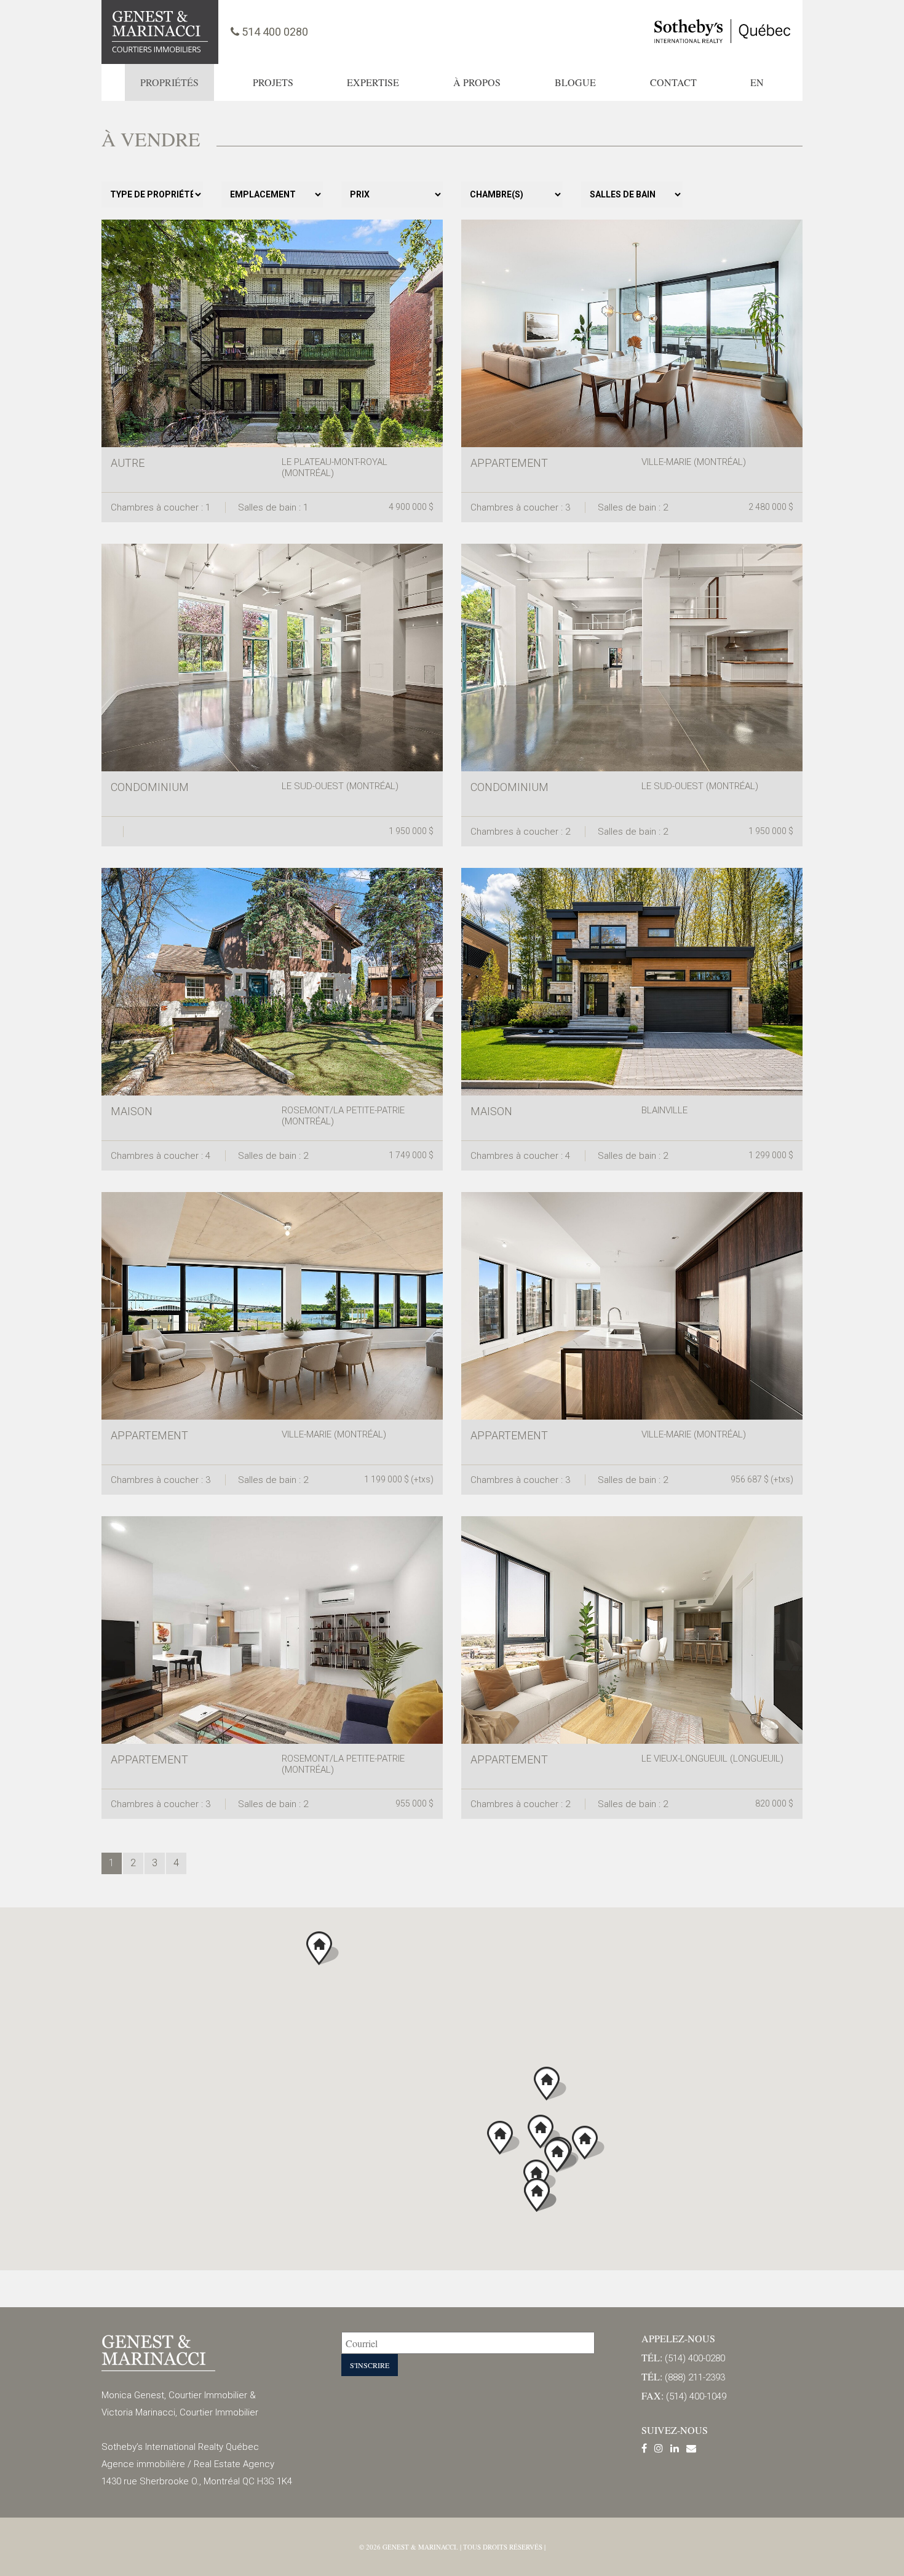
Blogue (575, 82)
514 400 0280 (274, 32)
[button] (544, 2132)
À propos (477, 82)
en (757, 82)
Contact (673, 82)
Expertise (373, 82)
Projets (273, 82)
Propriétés (169, 82)
